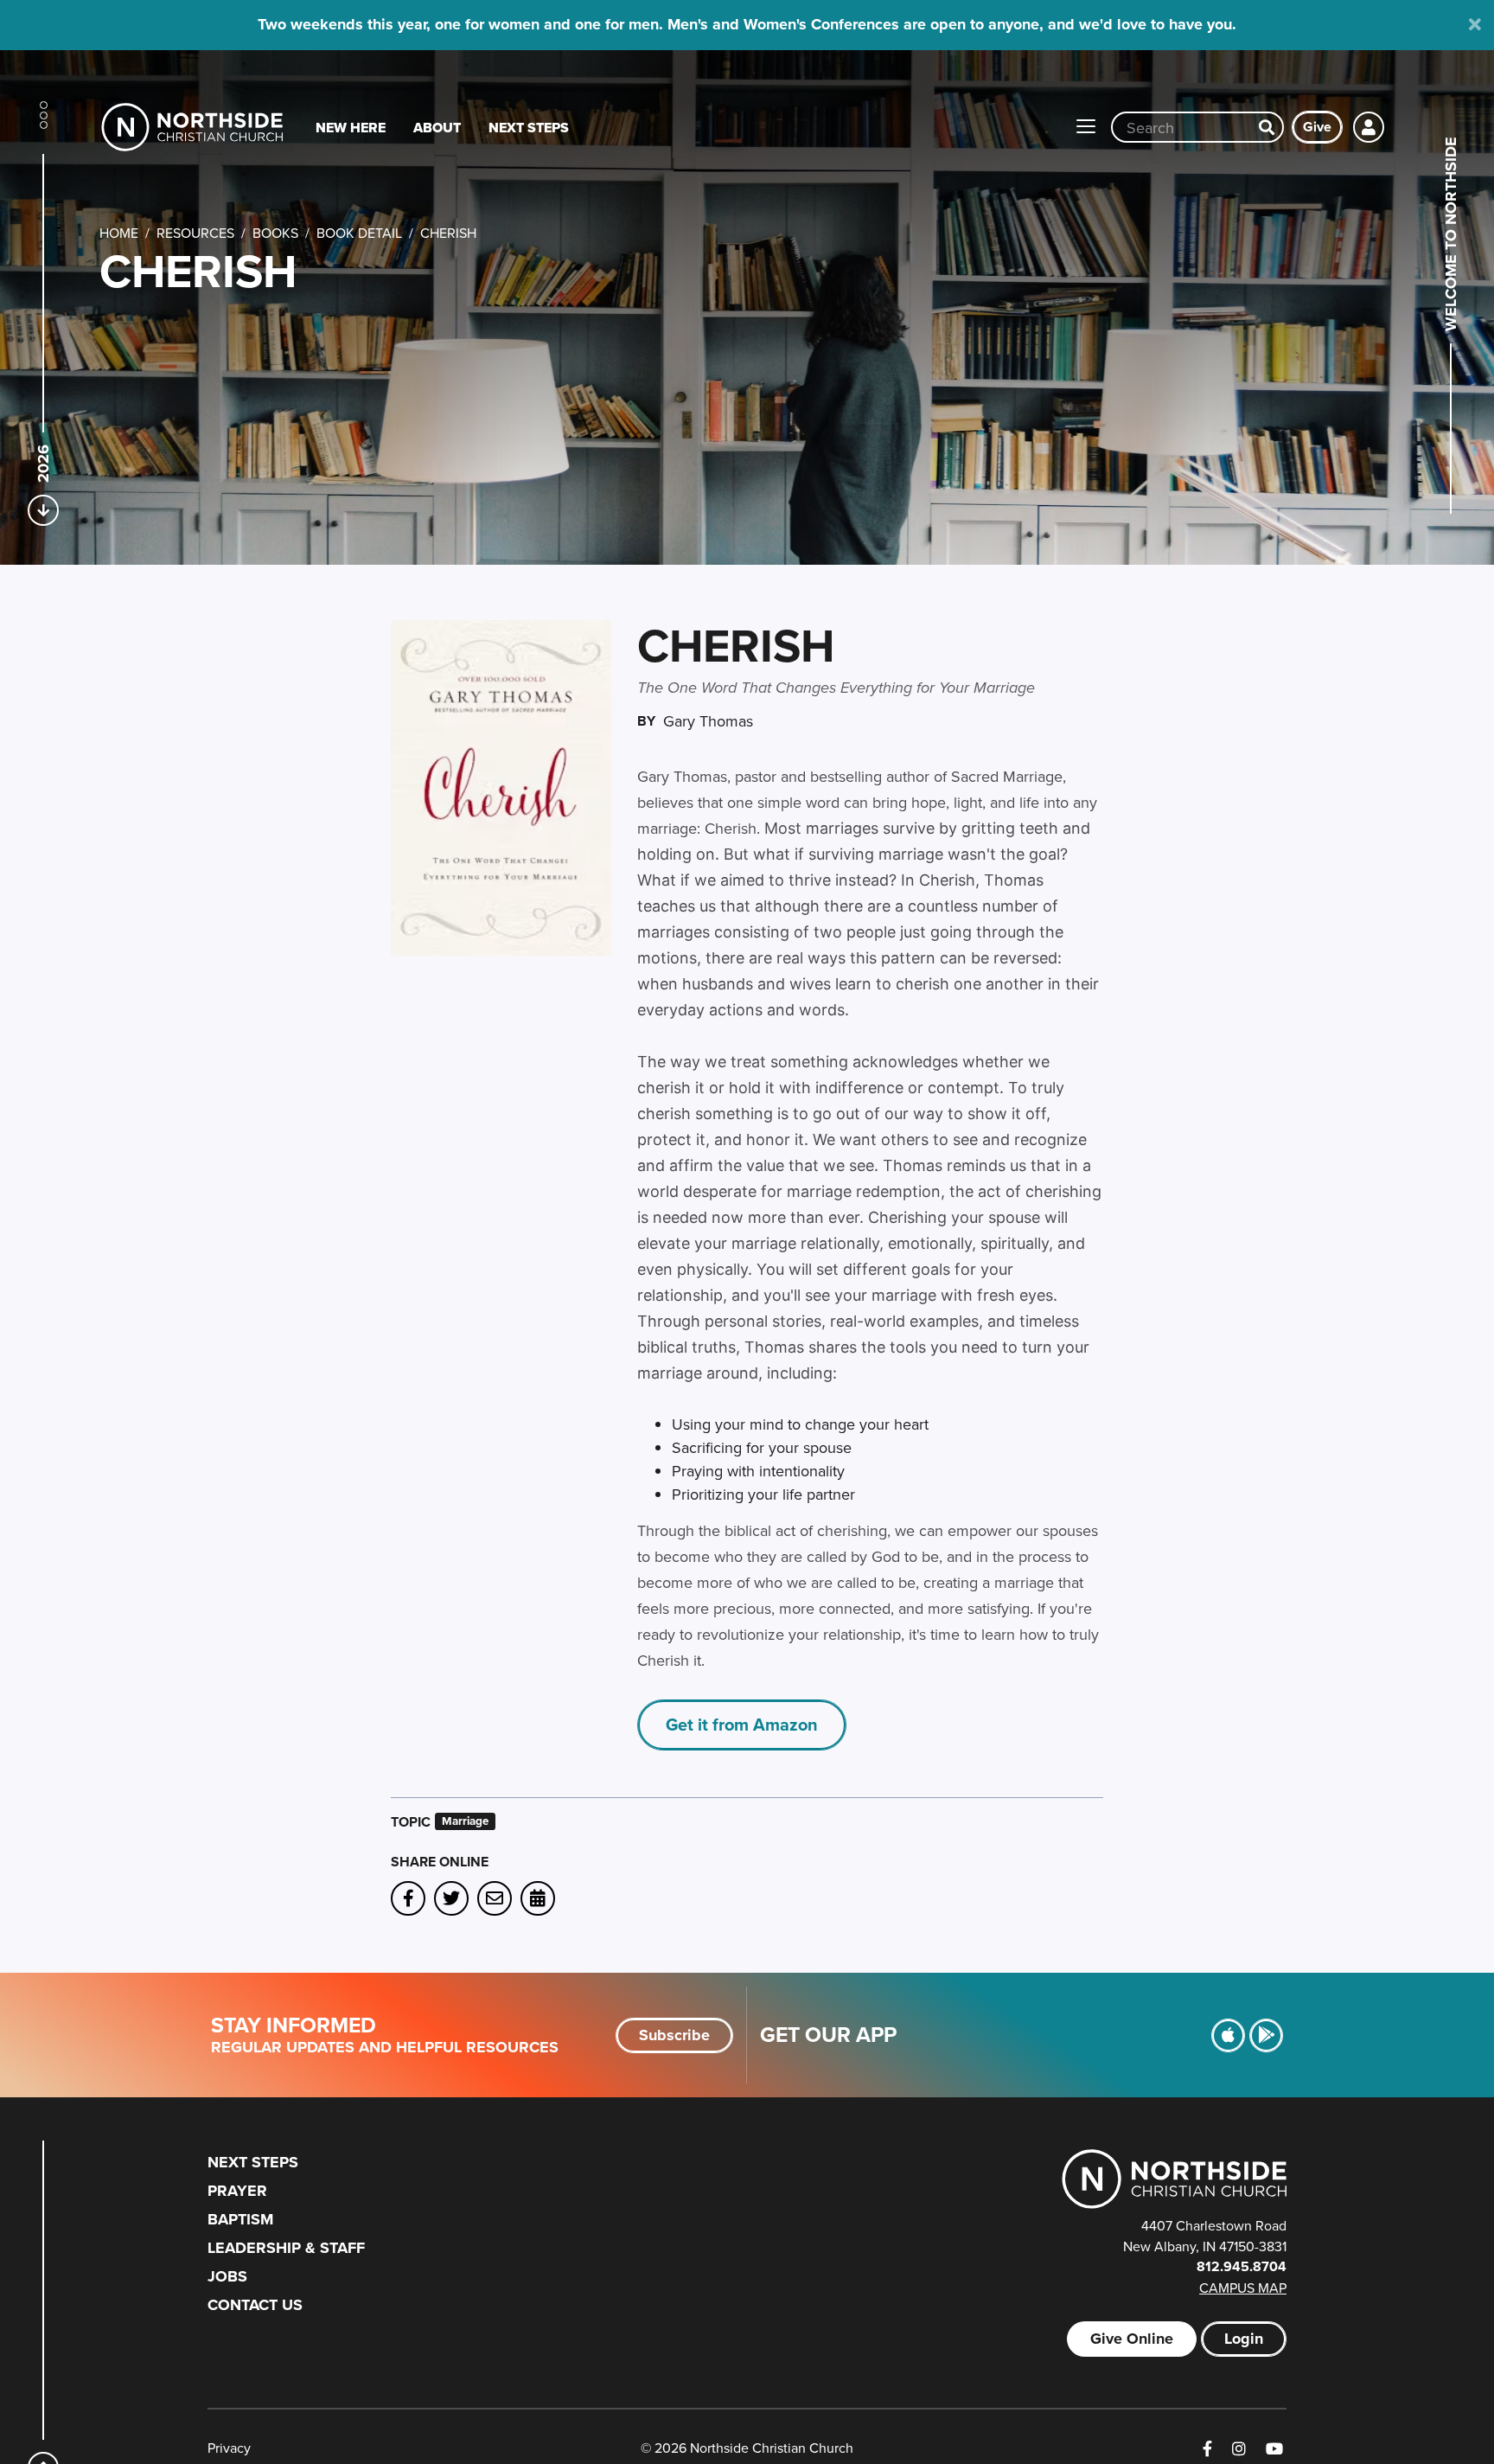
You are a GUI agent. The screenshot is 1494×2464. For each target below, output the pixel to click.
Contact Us (255, 2305)
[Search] (1267, 127)
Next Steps (529, 128)
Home (119, 233)
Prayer (237, 2191)
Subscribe (674, 2035)
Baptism (240, 2219)
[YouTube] (1274, 2449)
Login (1244, 2339)
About (437, 128)
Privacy (229, 2448)
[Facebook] (1207, 2449)
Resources (195, 233)
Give (1317, 127)
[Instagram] (1239, 2449)
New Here (351, 128)
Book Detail (359, 233)
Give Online (1132, 2339)
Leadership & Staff (286, 2248)
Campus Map (1243, 2288)
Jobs (227, 2276)
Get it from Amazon (742, 1724)
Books (275, 233)
